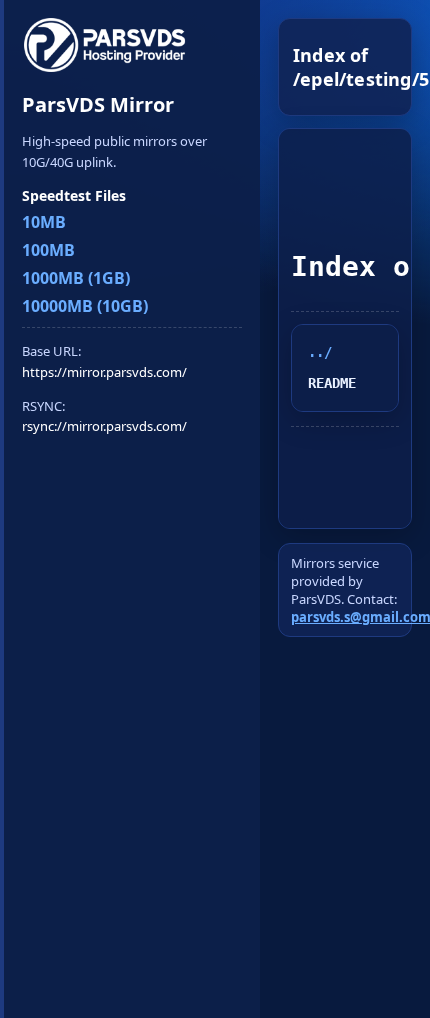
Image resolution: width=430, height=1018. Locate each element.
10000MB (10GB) (85, 306)
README (332, 383)
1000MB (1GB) (76, 278)
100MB (48, 250)
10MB (44, 222)
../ (320, 352)
